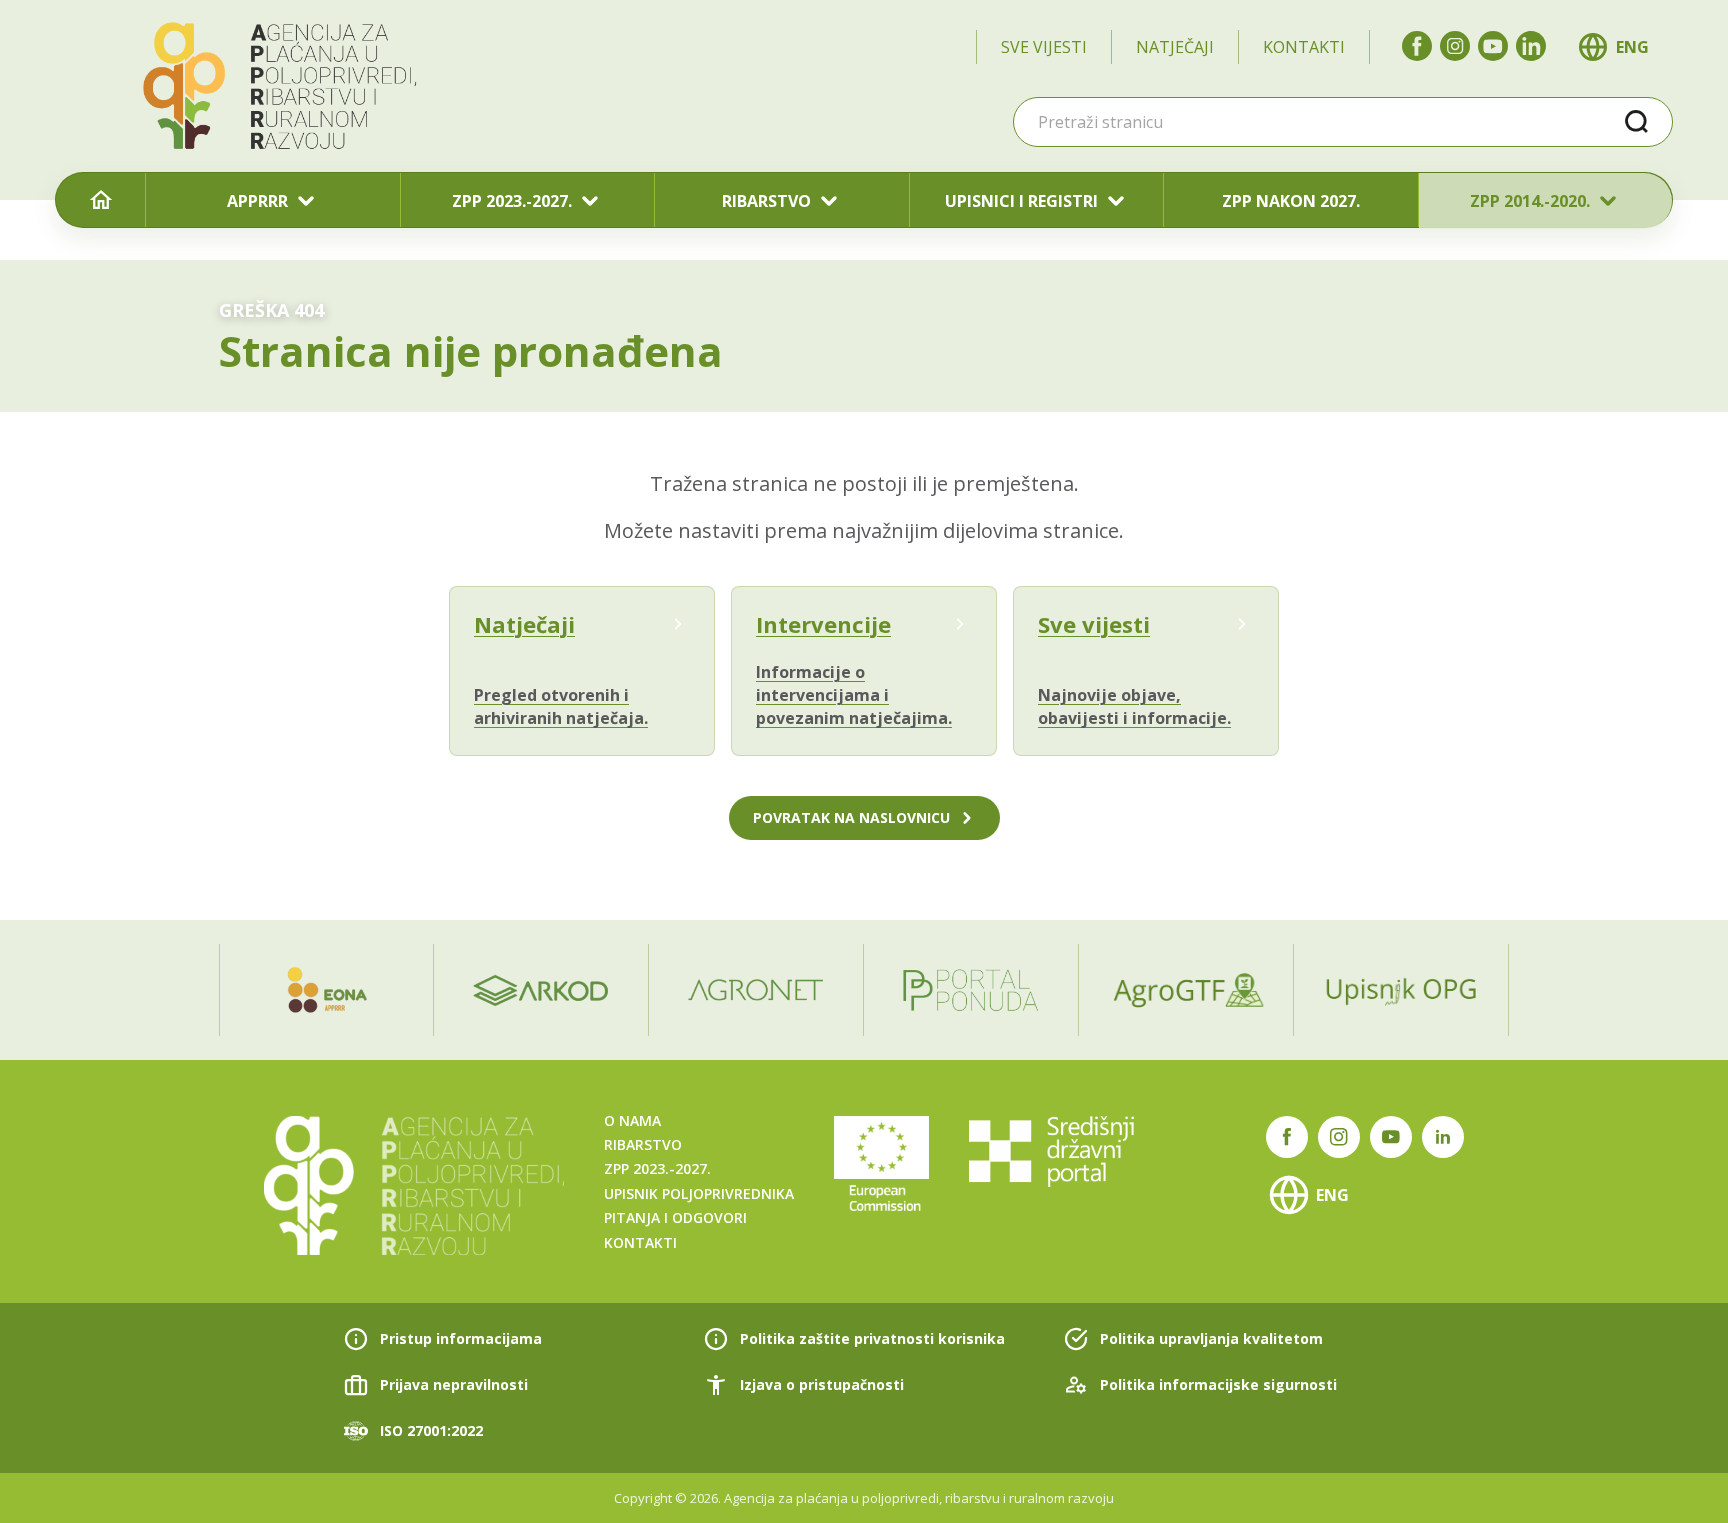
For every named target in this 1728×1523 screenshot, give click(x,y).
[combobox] (1343, 122)
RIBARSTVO (766, 201)
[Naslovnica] (100, 201)
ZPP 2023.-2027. (512, 201)
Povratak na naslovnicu (851, 817)
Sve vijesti (1044, 47)
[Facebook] (1417, 46)
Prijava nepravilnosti (454, 1384)
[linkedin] (1531, 46)
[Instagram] (1455, 46)
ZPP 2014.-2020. (1530, 201)
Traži (1637, 122)
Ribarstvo (643, 1144)
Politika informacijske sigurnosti (1218, 1384)
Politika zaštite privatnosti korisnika (872, 1338)
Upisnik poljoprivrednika (699, 1193)
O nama (632, 1120)
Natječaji (1175, 47)
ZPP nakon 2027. (1291, 201)
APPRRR (257, 201)
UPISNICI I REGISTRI (1021, 201)
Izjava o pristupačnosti (822, 1384)
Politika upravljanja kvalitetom (1211, 1338)
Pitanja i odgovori (675, 1217)
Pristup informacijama (461, 1338)
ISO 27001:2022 (431, 1430)
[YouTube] (1493, 46)
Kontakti (1304, 47)
